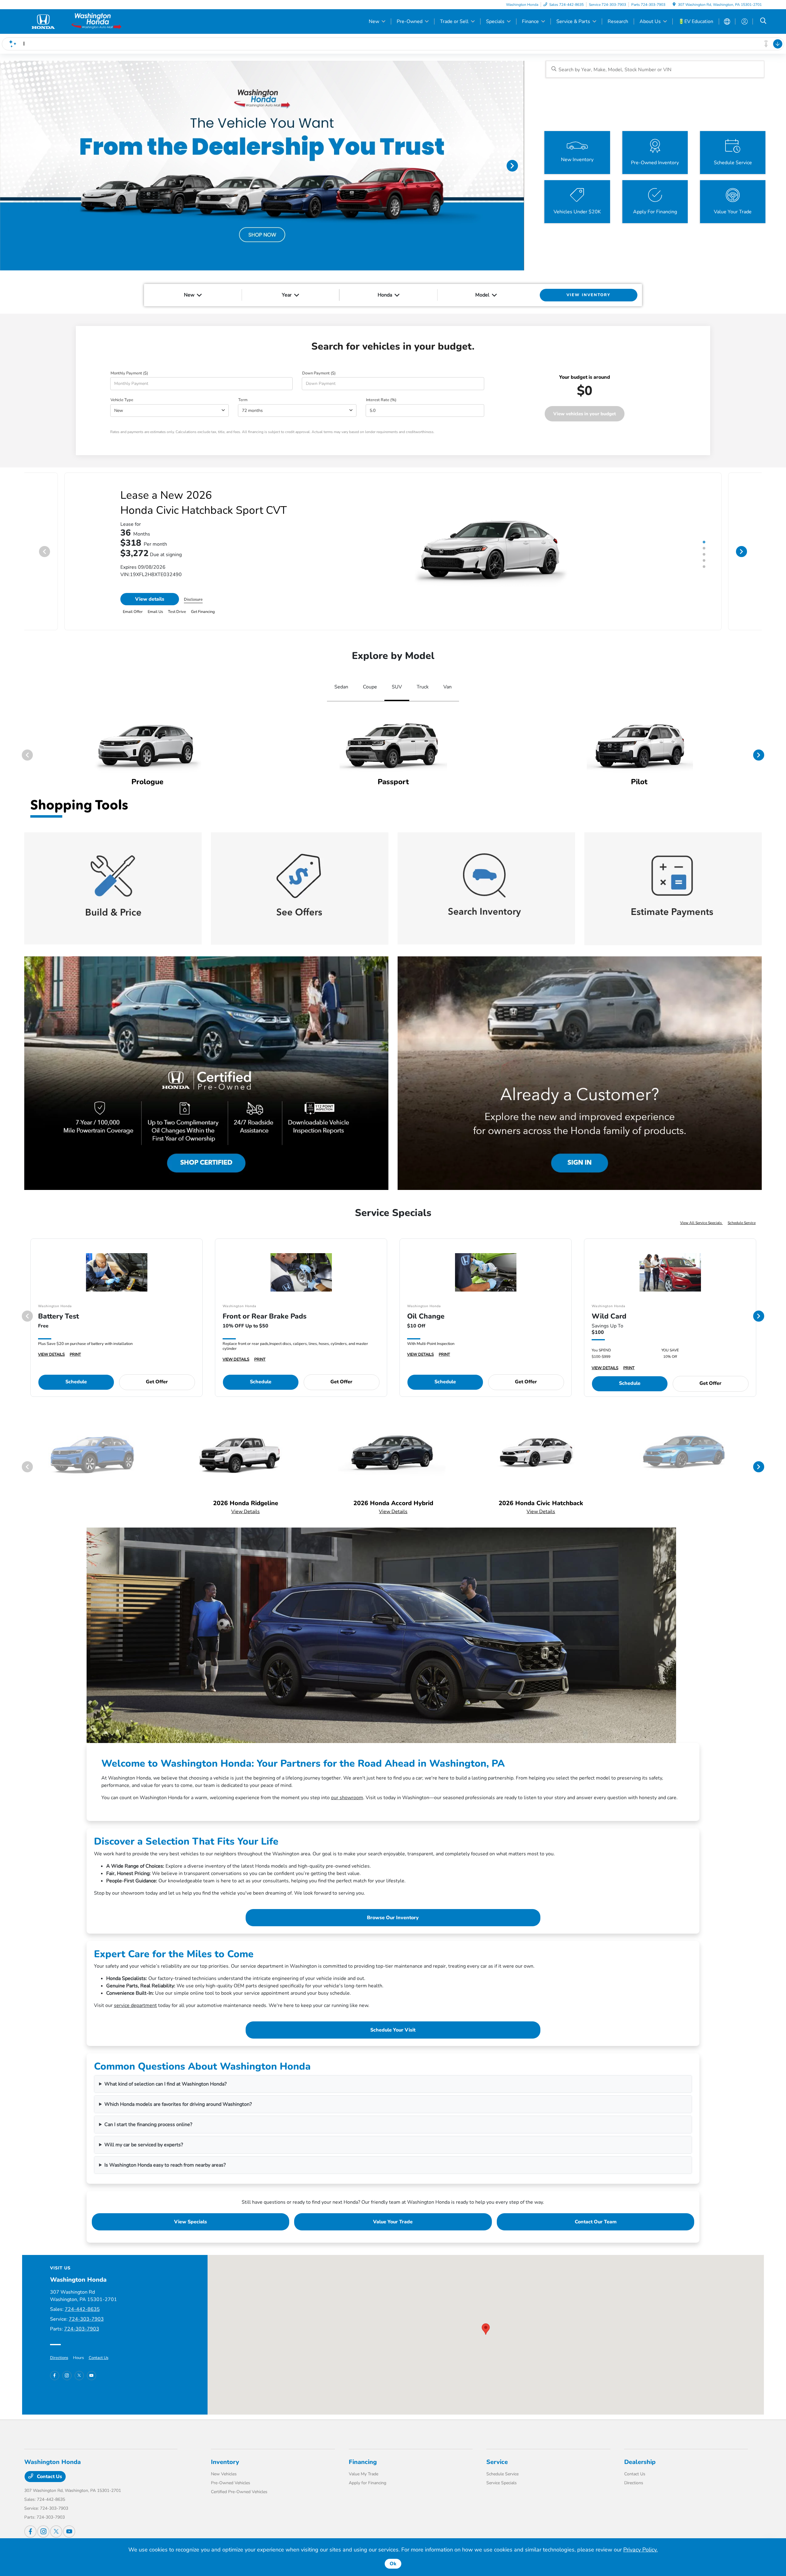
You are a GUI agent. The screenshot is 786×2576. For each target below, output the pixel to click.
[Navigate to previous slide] (5, 165)
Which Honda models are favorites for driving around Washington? (178, 2104)
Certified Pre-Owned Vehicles (239, 2492)
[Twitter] (79, 2376)
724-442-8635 (82, 2309)
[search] (763, 21)
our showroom (347, 1798)
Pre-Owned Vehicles (231, 2483)
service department (135, 2005)
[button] (486, 2329)
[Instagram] (67, 2376)
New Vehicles (224, 2474)
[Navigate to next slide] (519, 165)
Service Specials (502, 2483)
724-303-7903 (86, 2319)
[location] (674, 5)
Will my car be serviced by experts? (144, 2145)
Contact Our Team (596, 2222)
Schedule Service (742, 1223)
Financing (363, 2462)
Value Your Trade (393, 2222)
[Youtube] (91, 2376)
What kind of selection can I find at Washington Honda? (165, 2084)
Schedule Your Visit (393, 2030)
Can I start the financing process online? (148, 2125)
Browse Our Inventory (393, 1918)
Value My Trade (364, 2474)
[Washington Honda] (77, 21)
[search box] (655, 69)
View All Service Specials (701, 1223)
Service (497, 2462)
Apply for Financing (368, 2483)
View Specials (191, 2222)
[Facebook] (55, 2376)
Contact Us (99, 2358)
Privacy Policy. (640, 2550)
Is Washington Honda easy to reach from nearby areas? (165, 2165)
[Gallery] (262, 166)
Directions (59, 2358)
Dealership (640, 2462)
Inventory (225, 2462)
